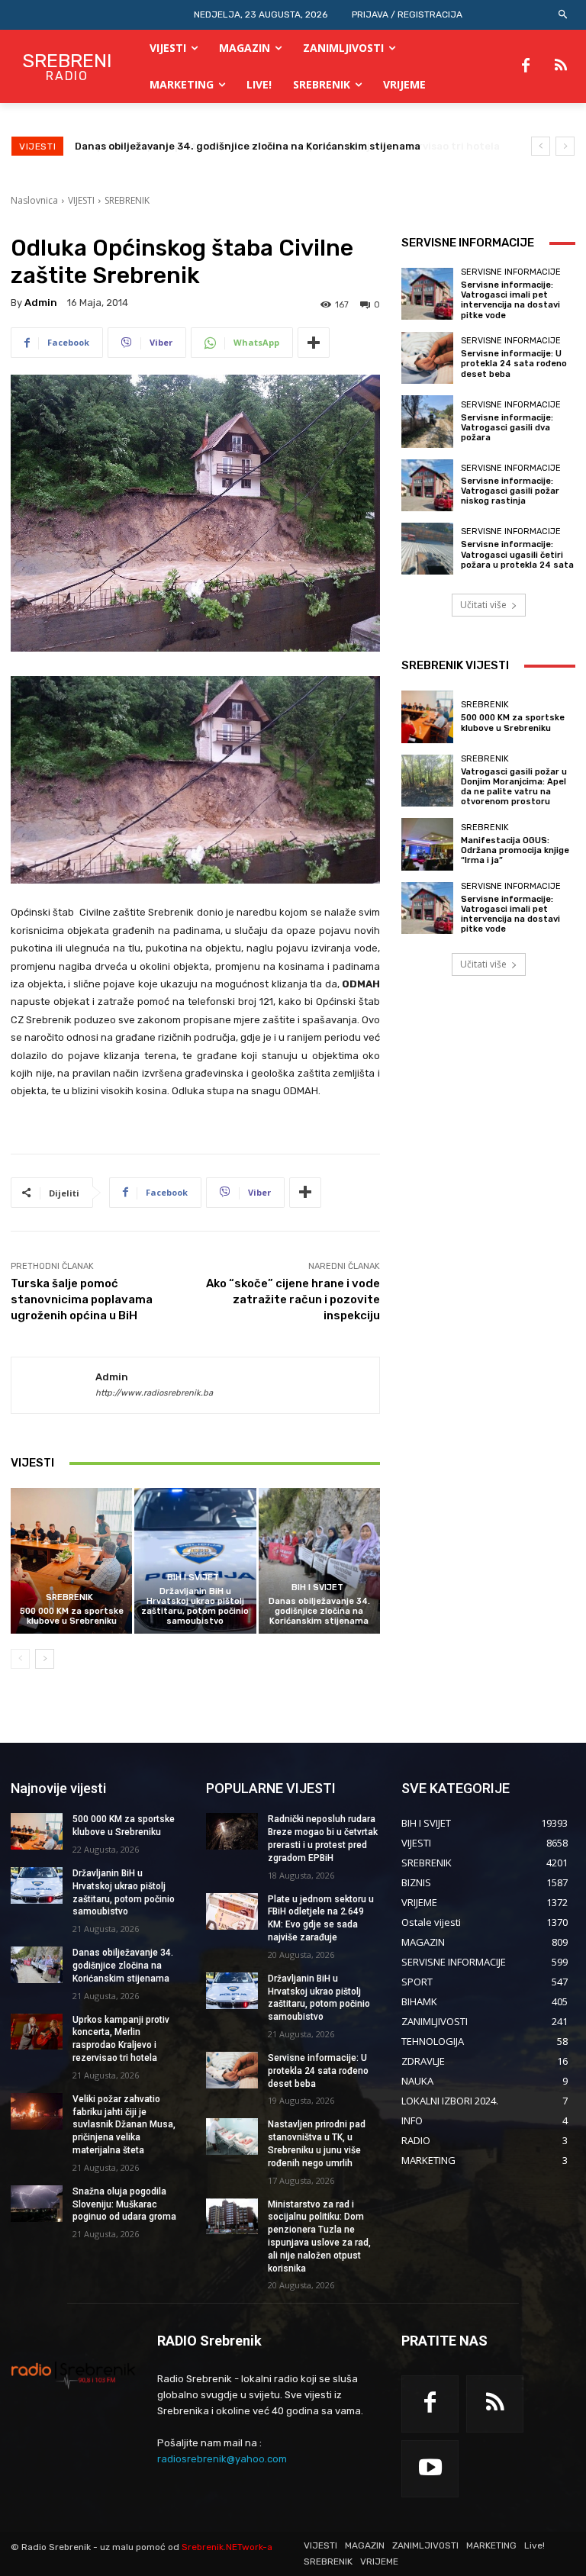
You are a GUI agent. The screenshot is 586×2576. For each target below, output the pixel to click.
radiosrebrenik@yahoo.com (222, 2459)
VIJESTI (81, 200)
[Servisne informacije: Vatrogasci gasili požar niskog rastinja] (427, 485)
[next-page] (45, 1659)
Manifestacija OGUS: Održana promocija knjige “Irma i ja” (515, 850)
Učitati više (483, 605)
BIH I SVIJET (193, 1578)
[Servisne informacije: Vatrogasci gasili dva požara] (427, 421)
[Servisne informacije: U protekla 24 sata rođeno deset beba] (427, 358)
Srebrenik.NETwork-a (227, 2547)
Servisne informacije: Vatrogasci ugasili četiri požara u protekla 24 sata (517, 554)
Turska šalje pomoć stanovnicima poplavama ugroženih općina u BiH (82, 1299)
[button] (563, 15)
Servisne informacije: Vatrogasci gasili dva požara (507, 428)
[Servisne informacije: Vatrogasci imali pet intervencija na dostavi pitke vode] (427, 294)
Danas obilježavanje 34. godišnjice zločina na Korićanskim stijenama (319, 1611)
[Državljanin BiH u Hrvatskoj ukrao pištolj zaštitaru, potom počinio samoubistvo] (195, 1561)
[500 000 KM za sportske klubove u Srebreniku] (71, 1561)
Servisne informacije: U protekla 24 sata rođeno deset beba (514, 364)
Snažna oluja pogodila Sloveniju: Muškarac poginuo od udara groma (124, 2204)
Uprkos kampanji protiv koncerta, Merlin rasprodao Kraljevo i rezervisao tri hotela (280, 146)
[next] (565, 146)
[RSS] (561, 66)
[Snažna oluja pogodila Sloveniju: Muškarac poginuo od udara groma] (37, 2204)
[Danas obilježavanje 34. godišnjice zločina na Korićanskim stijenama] (319, 1561)
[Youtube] (430, 2469)
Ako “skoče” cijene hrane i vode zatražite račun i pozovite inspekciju (293, 1299)
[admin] (53, 1386)
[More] (314, 343)
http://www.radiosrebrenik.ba (154, 1393)
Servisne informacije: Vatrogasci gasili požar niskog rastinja (510, 491)
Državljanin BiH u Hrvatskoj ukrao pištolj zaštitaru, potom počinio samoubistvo (195, 1607)
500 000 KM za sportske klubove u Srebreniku (72, 1616)
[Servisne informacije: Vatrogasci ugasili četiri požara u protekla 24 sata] (427, 549)
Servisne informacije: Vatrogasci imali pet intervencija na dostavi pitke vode (510, 300)
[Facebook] (526, 66)
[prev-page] (20, 1659)
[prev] (541, 146)
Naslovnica (34, 200)
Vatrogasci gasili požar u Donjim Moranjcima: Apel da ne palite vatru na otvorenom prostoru (514, 787)
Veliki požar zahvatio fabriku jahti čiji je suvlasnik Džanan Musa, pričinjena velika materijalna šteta (124, 2125)
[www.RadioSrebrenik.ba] (73, 2375)
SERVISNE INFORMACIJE (511, 272)
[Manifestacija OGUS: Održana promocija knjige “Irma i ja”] (427, 844)
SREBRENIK (127, 200)
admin (41, 303)
